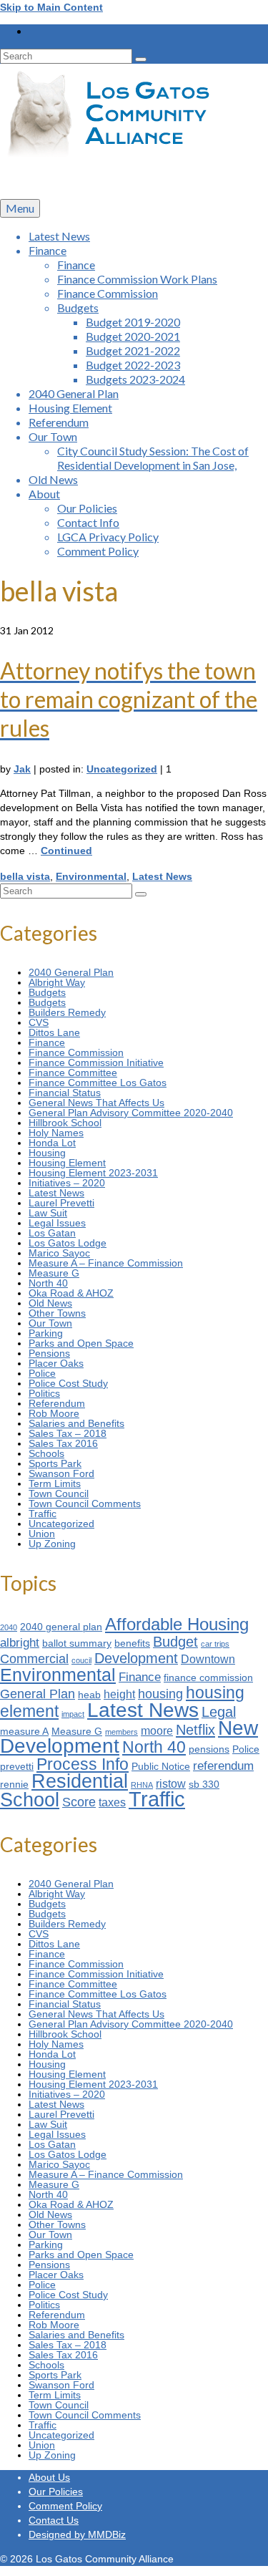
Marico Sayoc (59, 1253)
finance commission (208, 1678)
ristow (171, 1784)
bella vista (25, 876)
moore (157, 1731)
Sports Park (55, 1463)
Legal (219, 1712)
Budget (175, 1642)
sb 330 (204, 1785)
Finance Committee (73, 1072)
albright (20, 1642)
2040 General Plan (71, 972)
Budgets (47, 992)
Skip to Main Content (51, 7)
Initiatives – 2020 (67, 1183)
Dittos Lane (54, 1032)
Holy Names (56, 1133)
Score (79, 1802)
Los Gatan (52, 1233)
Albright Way (57, 982)
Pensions (49, 1353)
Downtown (208, 1659)
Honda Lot (52, 1143)
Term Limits (55, 1483)
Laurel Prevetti (61, 1203)
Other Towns (57, 1313)
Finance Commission (76, 1052)
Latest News (162, 876)
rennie (14, 1785)
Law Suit (48, 1213)
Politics (44, 1393)
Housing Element (67, 1163)
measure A (24, 1732)
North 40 (48, 1283)
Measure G (54, 1273)
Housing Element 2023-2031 (93, 1173)
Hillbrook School (65, 1123)
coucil (81, 1660)
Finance (47, 1042)
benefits (132, 1643)
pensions (209, 1749)
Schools (46, 1453)
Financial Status (65, 1093)
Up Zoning (52, 1544)
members (121, 1732)
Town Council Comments (85, 1504)
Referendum (57, 1403)
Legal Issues (57, 1223)
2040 (9, 1627)
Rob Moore (54, 1413)
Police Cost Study (68, 1383)
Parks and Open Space (81, 1343)
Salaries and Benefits (76, 1423)
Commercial (34, 1659)
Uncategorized (122, 769)
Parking (46, 1333)
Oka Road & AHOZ (71, 1293)
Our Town (50, 1323)
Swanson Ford (61, 1473)
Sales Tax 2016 (63, 1443)
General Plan (38, 1694)
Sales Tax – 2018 (68, 1433)
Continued (66, 851)
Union (42, 1534)
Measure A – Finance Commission (106, 1263)
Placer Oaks (56, 1363)
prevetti (17, 1767)
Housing (47, 1153)
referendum (223, 1766)
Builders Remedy (67, 1012)
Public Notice (161, 1767)
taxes (112, 1802)
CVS (39, 1022)
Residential (80, 1781)
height (119, 1694)
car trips (215, 1644)
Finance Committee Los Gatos (98, 1083)
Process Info (83, 1764)
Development (136, 1658)
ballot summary (77, 1643)
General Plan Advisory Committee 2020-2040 (131, 1113)
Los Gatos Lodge (68, 1243)
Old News (50, 1303)
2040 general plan (61, 1627)
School (30, 1800)
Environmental (91, 876)
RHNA (142, 1785)
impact (73, 1714)
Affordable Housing (177, 1624)
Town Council (59, 1493)
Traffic (43, 1514)
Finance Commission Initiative (96, 1062)
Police (42, 1373)
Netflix (195, 1730)
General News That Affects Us (96, 1103)
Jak (22, 769)
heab (89, 1695)
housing (160, 1694)
